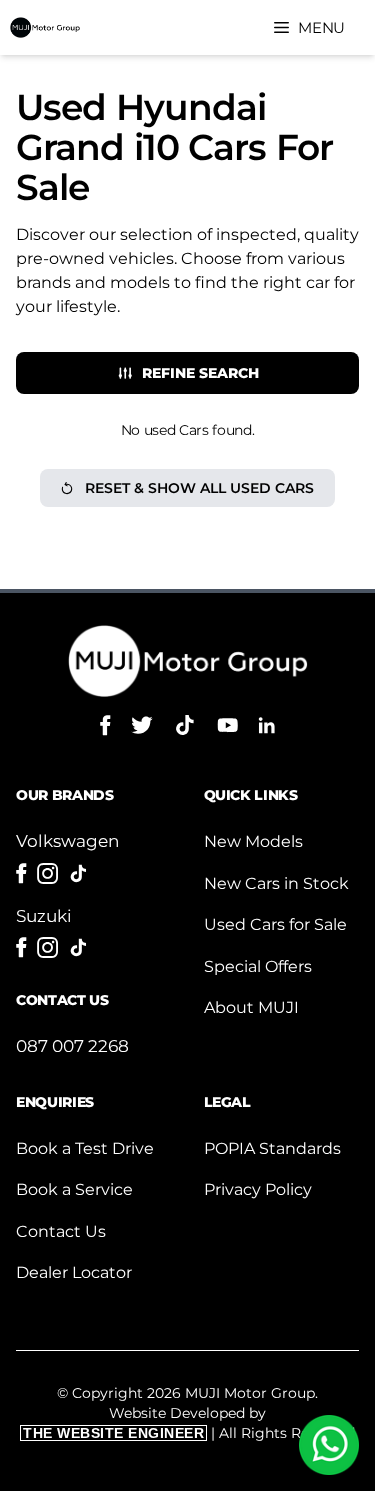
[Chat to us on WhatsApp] (329, 1445)
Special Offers (258, 966)
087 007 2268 (72, 1046)
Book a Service (74, 1189)
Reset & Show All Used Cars (199, 488)
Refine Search (200, 373)
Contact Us (61, 1231)
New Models (253, 841)
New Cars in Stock (276, 883)
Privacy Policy (258, 1189)
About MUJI (251, 1007)
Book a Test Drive (85, 1148)
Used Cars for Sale (275, 924)
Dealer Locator (74, 1272)
